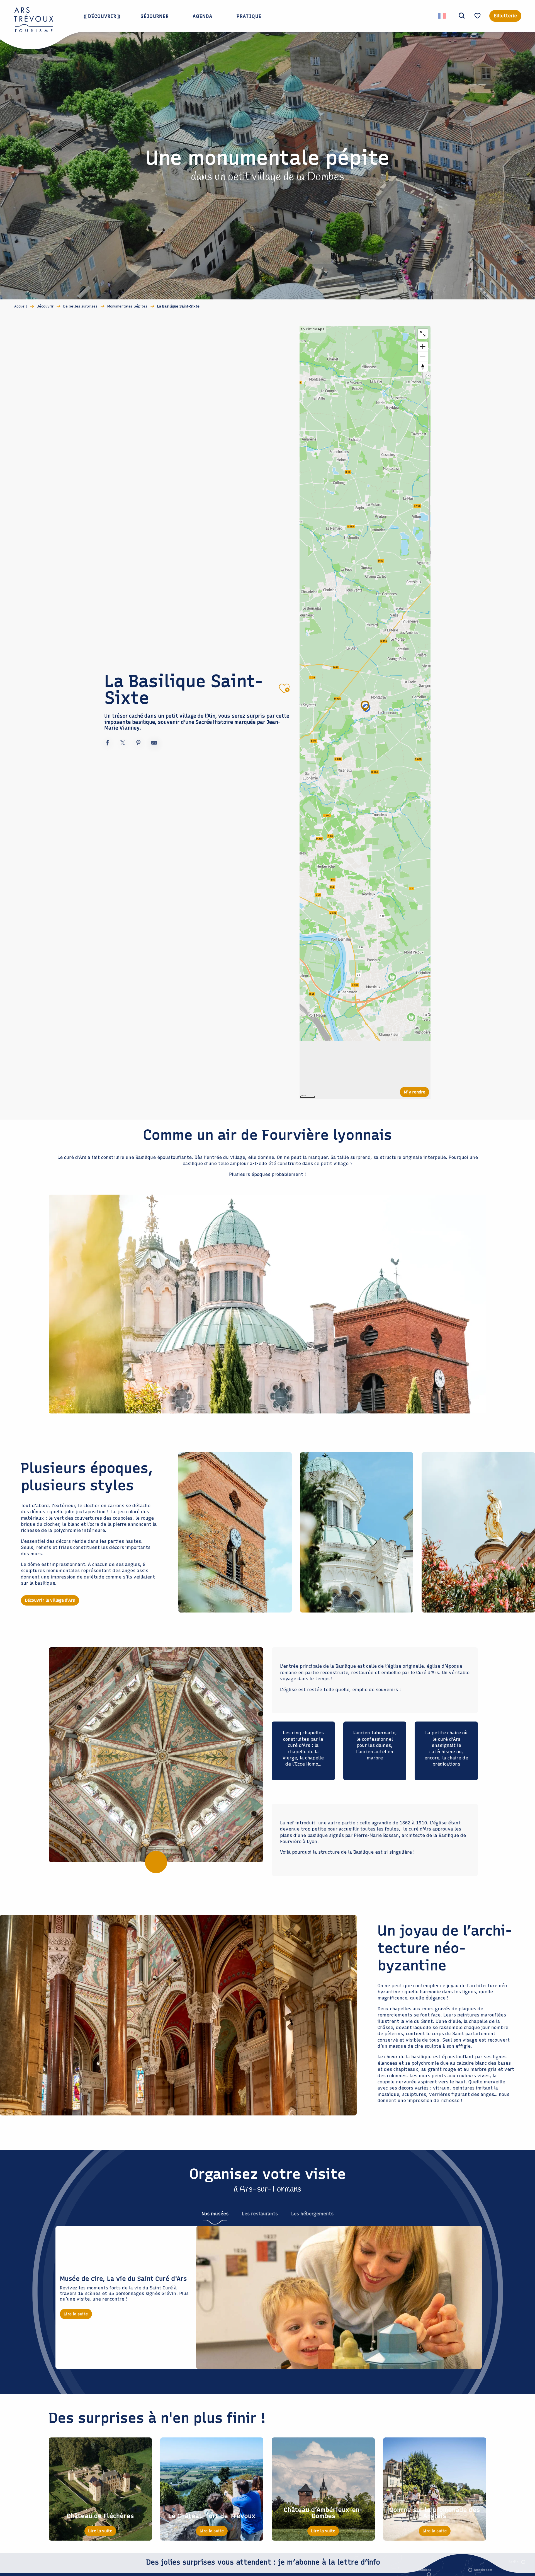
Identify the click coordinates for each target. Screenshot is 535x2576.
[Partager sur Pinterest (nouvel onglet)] (138, 744)
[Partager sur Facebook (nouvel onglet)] (107, 744)
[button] (462, 16)
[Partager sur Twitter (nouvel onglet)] (123, 744)
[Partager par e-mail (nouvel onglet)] (154, 744)
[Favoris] (478, 16)
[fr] (442, 16)
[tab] (215, 2214)
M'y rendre (415, 1092)
